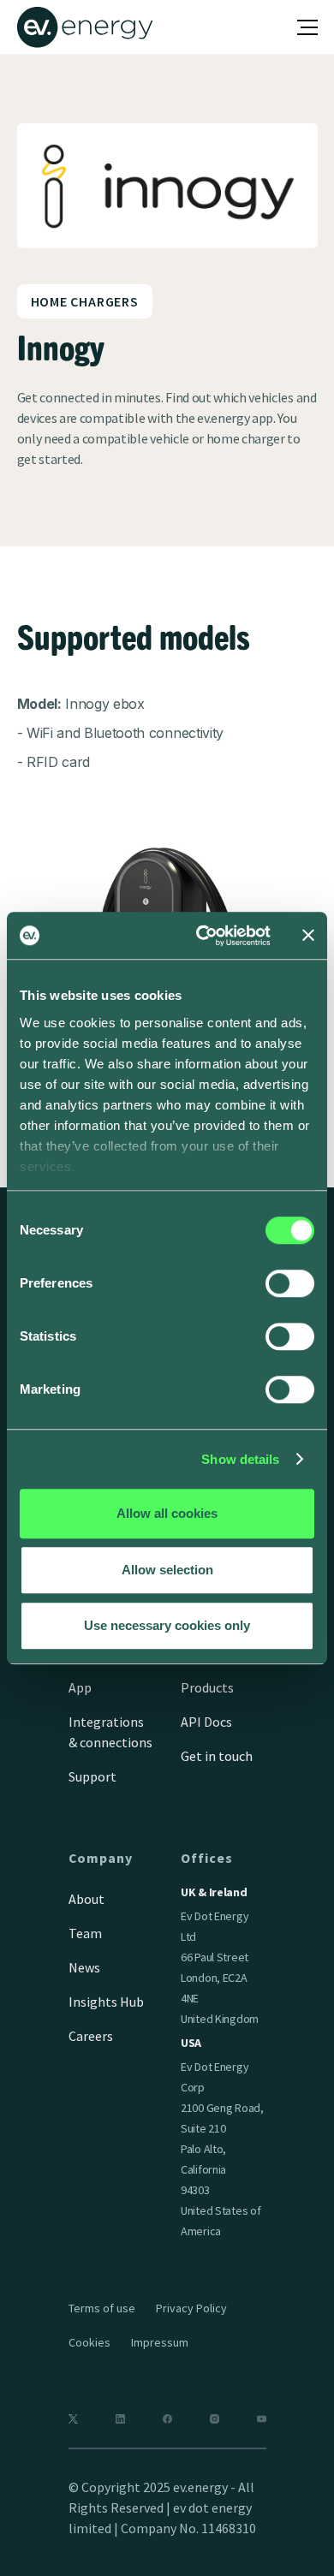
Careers (91, 2036)
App (80, 1687)
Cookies (89, 2342)
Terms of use (102, 2308)
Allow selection (167, 1570)
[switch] (290, 1283)
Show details (240, 1459)
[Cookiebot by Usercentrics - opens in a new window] (203, 936)
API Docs (206, 1722)
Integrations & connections (110, 1732)
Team (85, 1933)
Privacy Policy (191, 2308)
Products (207, 1687)
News (84, 1967)
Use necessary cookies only (167, 1625)
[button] (307, 27)
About (86, 1899)
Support (92, 1776)
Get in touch (217, 1756)
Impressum (160, 2342)
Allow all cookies (167, 1513)
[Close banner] (308, 936)
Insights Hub (106, 2002)
